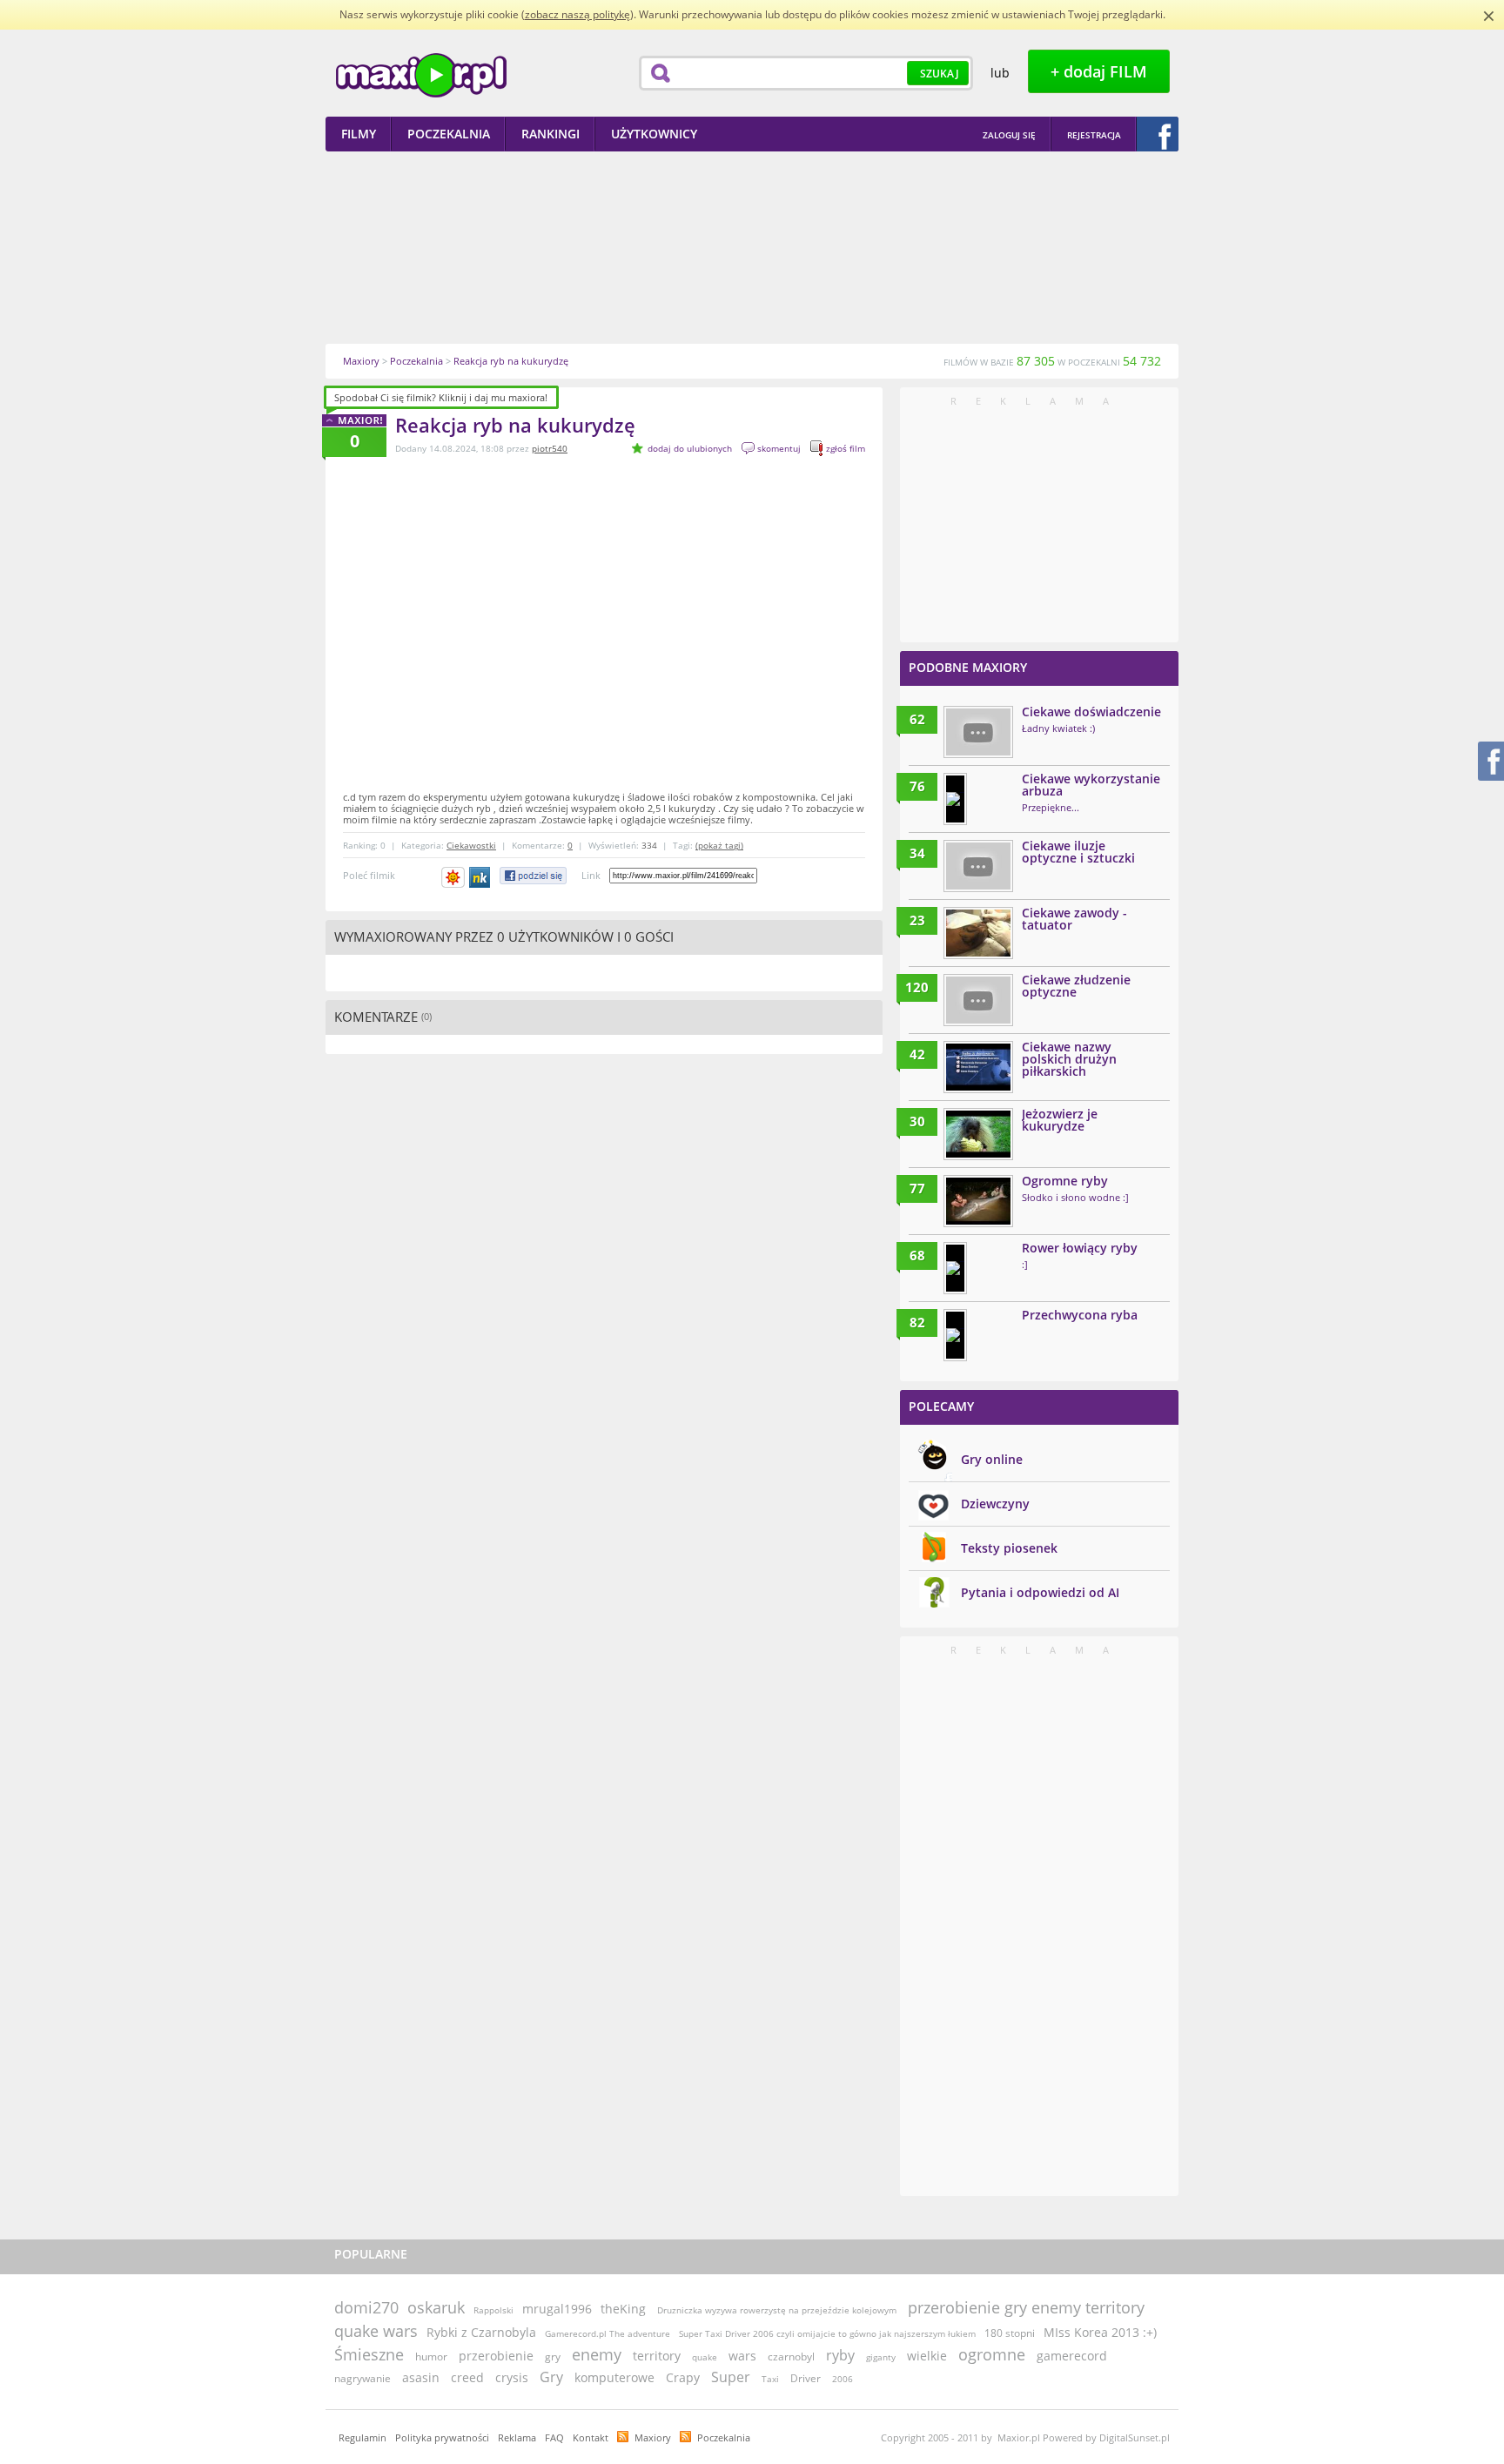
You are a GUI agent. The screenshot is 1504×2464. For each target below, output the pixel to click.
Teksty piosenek (1009, 1548)
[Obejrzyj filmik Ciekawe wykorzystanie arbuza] (955, 799)
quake (705, 2357)
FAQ (554, 2437)
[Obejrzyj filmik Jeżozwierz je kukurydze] (978, 1134)
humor (431, 2357)
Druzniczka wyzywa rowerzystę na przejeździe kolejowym (778, 2310)
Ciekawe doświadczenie (1091, 712)
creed (467, 2377)
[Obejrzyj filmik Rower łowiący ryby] (955, 1268)
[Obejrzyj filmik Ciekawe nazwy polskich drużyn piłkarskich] (978, 1067)
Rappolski (493, 2310)
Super (731, 2377)
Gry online (992, 1459)
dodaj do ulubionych (690, 448)
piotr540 (550, 448)
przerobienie (496, 2356)
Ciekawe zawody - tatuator (1074, 919)
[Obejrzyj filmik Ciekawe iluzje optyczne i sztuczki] (978, 866)
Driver (806, 2378)
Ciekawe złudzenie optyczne (1076, 986)
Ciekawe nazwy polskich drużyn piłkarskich (1069, 1059)
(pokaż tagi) (719, 845)
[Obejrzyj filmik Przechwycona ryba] (955, 1335)
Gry (551, 2377)
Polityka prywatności (442, 2437)
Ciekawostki (471, 845)
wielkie (927, 2356)
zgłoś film (846, 448)
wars (742, 2356)
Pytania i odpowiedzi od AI (1040, 1592)
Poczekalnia (724, 2437)
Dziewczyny (995, 1504)
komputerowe (614, 2377)
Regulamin (363, 2437)
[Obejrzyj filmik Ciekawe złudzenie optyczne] (978, 1000)
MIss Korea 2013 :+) (1100, 2332)
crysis (512, 2377)
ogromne (992, 2354)
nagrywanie (363, 2378)
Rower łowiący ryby (1080, 1248)
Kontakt (591, 2437)
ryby (840, 2355)
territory (657, 2356)
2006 (843, 2379)
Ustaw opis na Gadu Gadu (453, 877)
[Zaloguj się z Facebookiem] (1158, 134)
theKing (623, 2309)
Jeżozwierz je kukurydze (1060, 1120)
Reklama (517, 2437)
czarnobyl (791, 2357)
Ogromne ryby (1065, 1181)
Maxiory (653, 2437)
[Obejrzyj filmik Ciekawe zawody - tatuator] (978, 933)
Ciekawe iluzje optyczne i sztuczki (1078, 852)
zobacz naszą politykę (577, 14)
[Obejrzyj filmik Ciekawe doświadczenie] (978, 732)
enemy (597, 2354)
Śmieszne (369, 2354)
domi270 (366, 2307)
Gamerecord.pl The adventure (608, 2333)
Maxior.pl (421, 75)
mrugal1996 (557, 2309)
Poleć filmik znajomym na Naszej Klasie (481, 877)
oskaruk (436, 2307)
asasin (421, 2377)
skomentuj (779, 448)
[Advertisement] (752, 247)
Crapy (683, 2377)
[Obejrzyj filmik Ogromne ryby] (978, 1201)
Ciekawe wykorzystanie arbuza (1091, 785)
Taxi (770, 2379)
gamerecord (1072, 2356)
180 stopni (1010, 2333)
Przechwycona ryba (1080, 1315)
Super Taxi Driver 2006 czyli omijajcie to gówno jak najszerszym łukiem (827, 2333)
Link (591, 875)
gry (553, 2357)
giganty (881, 2357)
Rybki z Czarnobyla (481, 2332)
